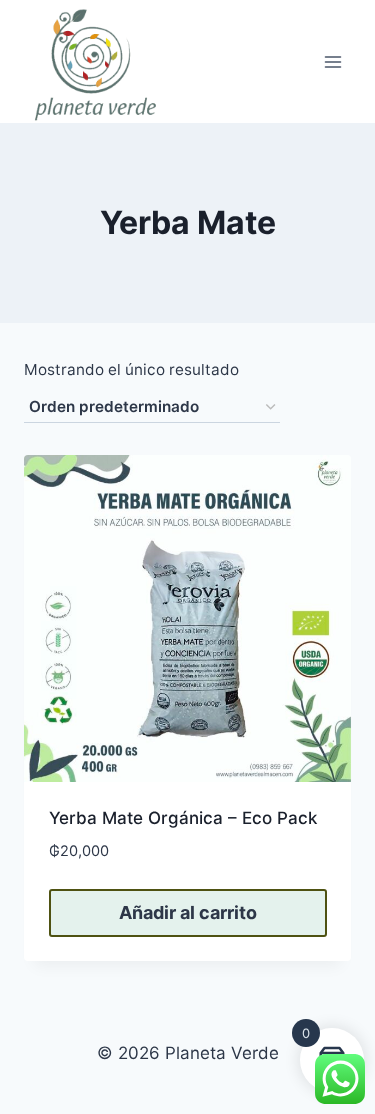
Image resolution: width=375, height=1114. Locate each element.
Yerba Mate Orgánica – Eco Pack (183, 818)
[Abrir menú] (332, 61)
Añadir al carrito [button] (188, 912)
